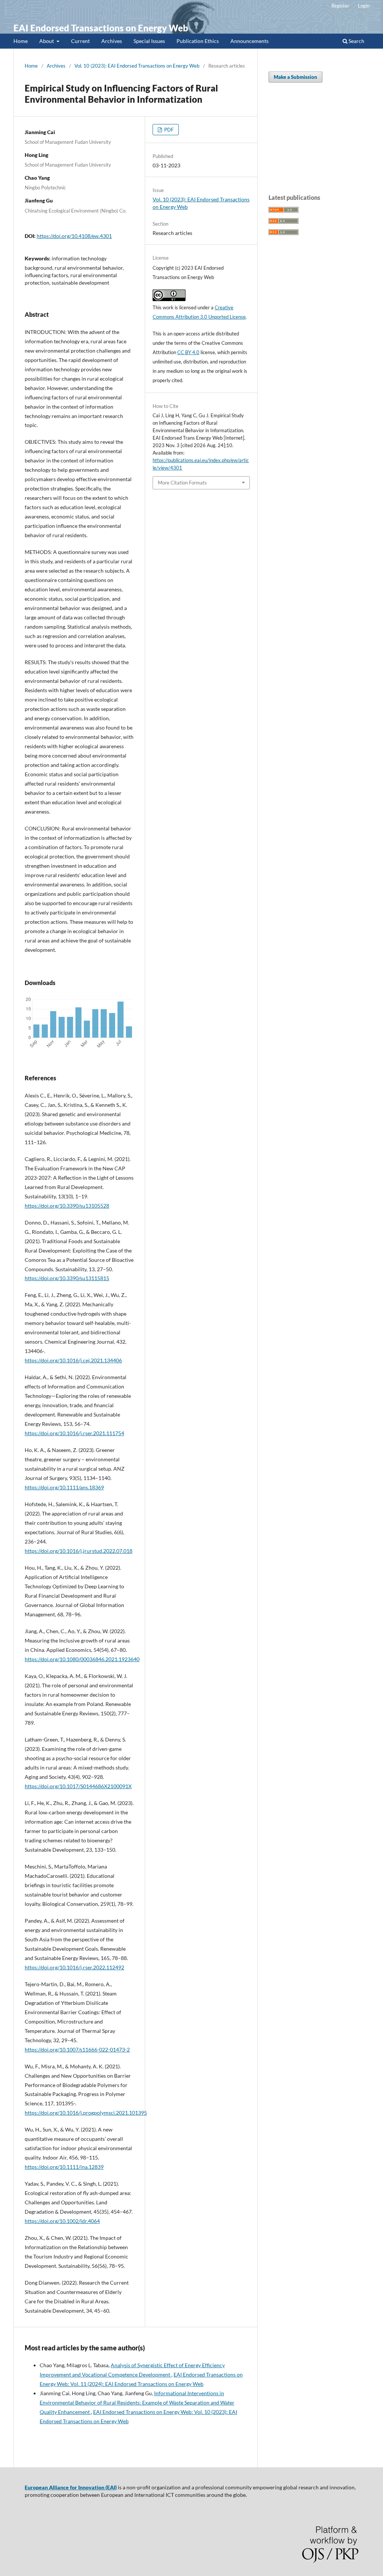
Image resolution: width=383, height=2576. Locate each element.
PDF (168, 130)
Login (364, 6)
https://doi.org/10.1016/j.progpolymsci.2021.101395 (86, 2113)
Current (80, 41)
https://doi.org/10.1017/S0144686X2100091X (78, 1786)
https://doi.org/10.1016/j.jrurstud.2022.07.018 (79, 1551)
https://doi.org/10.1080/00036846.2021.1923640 (82, 1659)
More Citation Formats (182, 483)
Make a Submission (295, 77)
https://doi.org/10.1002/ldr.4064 (62, 2221)
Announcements (249, 41)
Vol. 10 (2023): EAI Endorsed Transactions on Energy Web (137, 66)
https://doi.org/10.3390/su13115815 (67, 1278)
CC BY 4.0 (188, 352)
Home (21, 41)
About (47, 41)
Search (356, 41)
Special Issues (149, 41)
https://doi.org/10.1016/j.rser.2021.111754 (74, 1433)
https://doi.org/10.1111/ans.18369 (64, 1487)
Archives (112, 41)
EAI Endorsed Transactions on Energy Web (101, 28)
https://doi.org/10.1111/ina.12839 (64, 2167)
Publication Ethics (198, 41)
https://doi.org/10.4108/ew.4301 (74, 236)
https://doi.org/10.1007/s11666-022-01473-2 (77, 2049)
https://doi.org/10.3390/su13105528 (67, 1206)
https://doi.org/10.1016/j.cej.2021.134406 (73, 1360)
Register (340, 6)
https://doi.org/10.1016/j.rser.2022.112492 (74, 1967)
